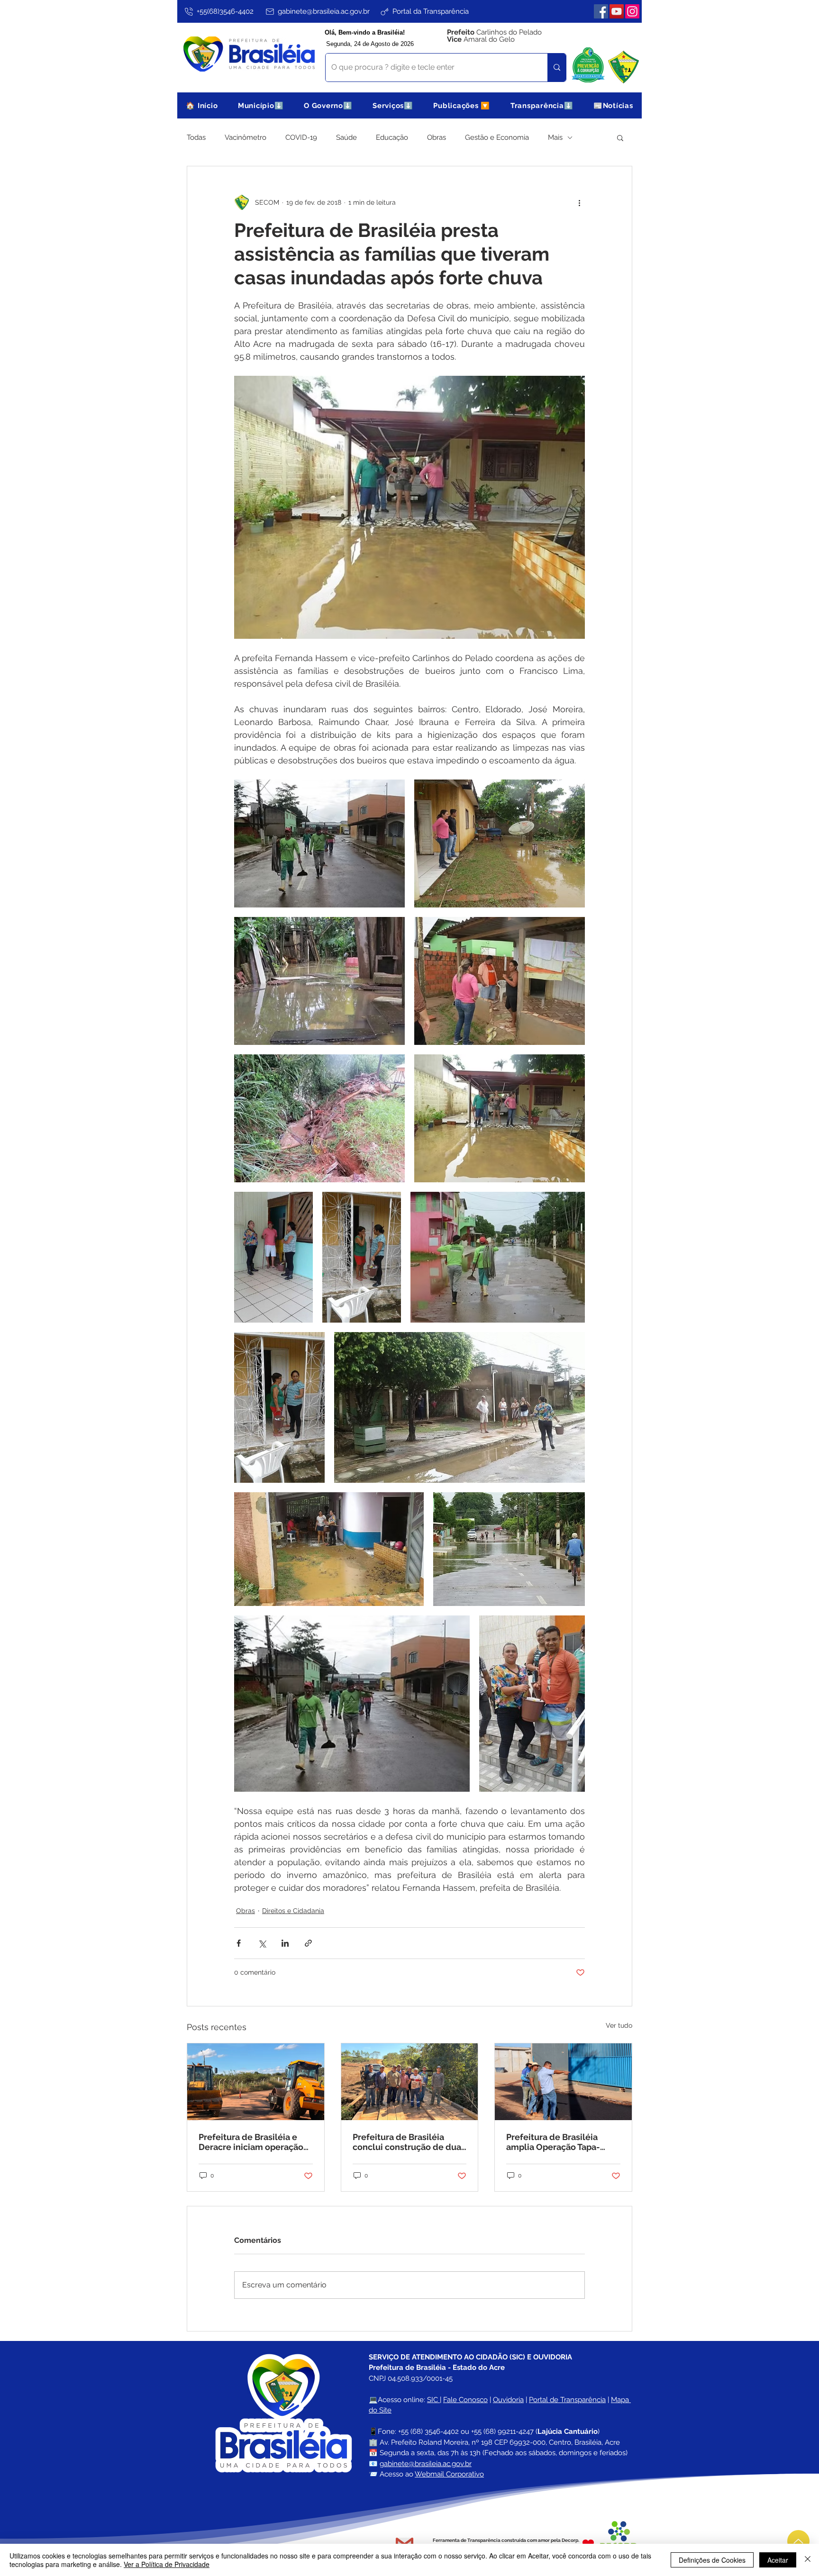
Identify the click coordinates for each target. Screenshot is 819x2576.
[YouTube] (617, 11)
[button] (261, 105)
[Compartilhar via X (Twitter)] (262, 1943)
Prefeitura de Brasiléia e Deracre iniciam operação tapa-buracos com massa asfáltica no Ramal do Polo (253, 2142)
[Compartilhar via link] (308, 1943)
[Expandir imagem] (319, 844)
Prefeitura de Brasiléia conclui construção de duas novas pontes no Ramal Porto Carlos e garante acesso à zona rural (409, 2142)
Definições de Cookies (712, 2560)
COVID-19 (301, 137)
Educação (392, 137)
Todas (196, 137)
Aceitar (778, 2560)
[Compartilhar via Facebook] (239, 1943)
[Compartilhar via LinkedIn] (285, 1943)
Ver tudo (619, 2025)
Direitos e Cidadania (293, 1911)
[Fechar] (808, 2560)
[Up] (798, 2541)
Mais (555, 137)
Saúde (346, 137)
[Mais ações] (579, 202)
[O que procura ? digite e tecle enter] (557, 68)
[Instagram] (632, 11)
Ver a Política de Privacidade (167, 2564)
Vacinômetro (246, 137)
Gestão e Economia (497, 137)
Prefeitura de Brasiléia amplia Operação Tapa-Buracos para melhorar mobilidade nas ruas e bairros (553, 2142)
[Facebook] (601, 11)
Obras (437, 137)
